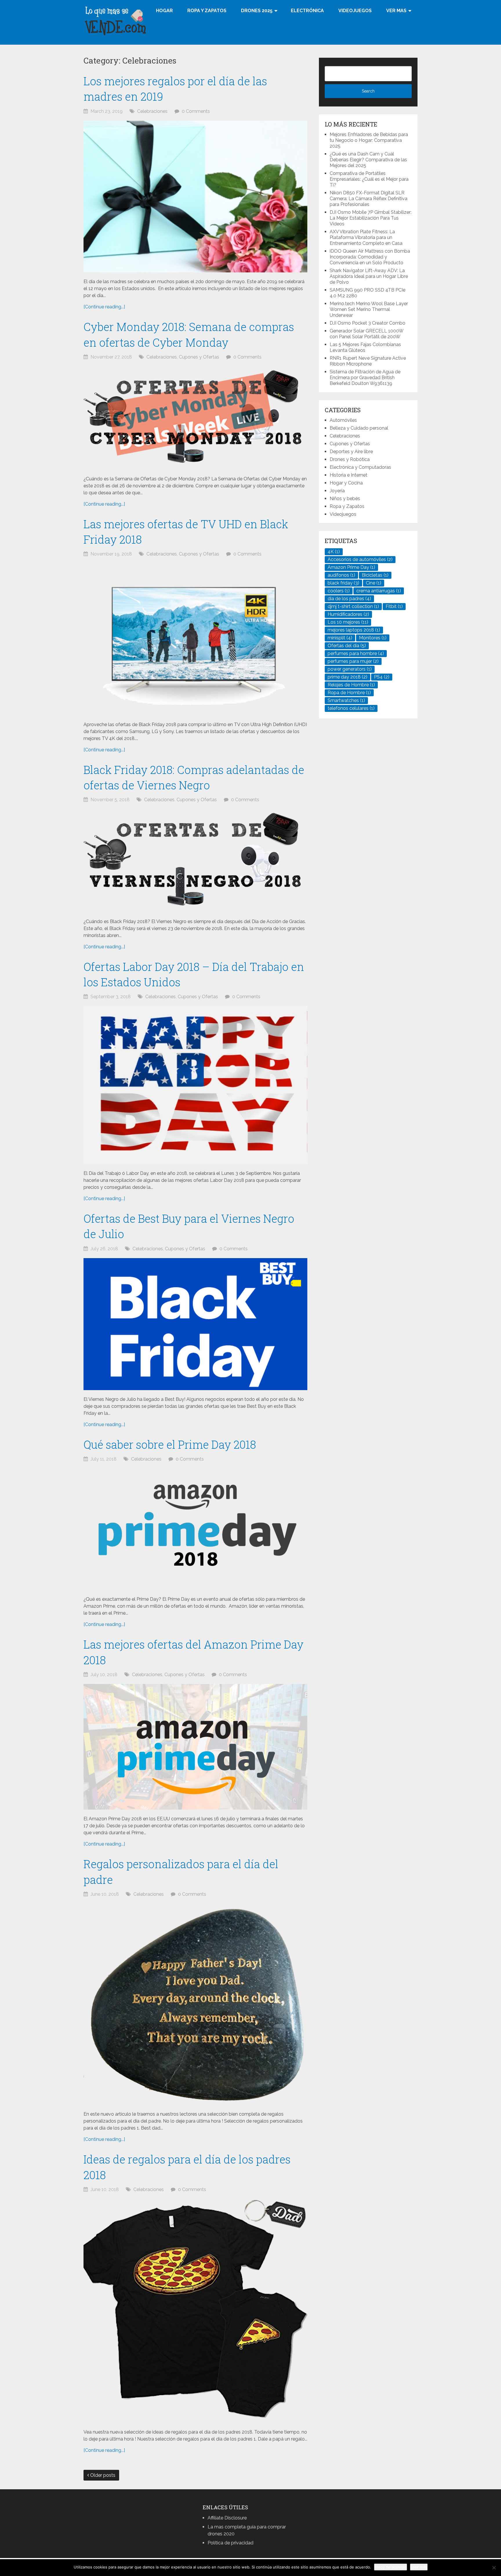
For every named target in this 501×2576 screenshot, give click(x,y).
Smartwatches (346, 700)
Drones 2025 (257, 11)
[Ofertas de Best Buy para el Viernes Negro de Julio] (195, 1324)
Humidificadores (348, 614)
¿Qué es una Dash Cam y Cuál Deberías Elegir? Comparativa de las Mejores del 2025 (368, 160)
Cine (374, 583)
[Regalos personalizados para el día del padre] (195, 2004)
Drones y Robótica (350, 459)
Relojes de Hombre (351, 685)
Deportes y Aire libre (351, 452)
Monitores (373, 638)
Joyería (337, 491)
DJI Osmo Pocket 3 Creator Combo (367, 323)
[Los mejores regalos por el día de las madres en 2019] (195, 197)
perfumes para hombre (356, 653)
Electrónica (307, 11)
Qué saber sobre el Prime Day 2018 (170, 1444)
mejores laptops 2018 (354, 630)
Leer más (419, 2567)
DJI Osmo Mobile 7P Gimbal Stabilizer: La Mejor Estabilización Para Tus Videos (371, 218)
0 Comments (196, 111)
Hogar (164, 11)
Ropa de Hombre (349, 693)
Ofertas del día (347, 646)
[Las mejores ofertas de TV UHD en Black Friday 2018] (195, 639)
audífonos (341, 575)
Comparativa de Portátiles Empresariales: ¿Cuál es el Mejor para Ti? (369, 179)
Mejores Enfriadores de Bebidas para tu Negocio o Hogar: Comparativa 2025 (369, 140)
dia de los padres (349, 599)
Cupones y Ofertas (199, 357)
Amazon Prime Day (351, 567)
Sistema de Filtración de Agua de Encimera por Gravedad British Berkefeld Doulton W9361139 (365, 378)
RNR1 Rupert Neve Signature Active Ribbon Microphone (368, 361)
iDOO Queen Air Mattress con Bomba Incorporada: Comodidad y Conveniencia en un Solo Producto (370, 257)
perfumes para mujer (353, 661)
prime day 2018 (347, 677)
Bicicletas (375, 575)
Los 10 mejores (348, 622)
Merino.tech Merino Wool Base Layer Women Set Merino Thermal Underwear (369, 309)
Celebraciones (152, 111)
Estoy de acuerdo (391, 2567)
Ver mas (396, 11)
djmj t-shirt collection (353, 606)
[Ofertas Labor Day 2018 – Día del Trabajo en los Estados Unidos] (195, 1085)
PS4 (382, 677)
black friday (343, 583)
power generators (350, 669)
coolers (339, 591)
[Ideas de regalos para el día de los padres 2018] (195, 2311)
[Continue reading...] (104, 307)
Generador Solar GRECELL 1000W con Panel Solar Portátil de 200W (366, 334)
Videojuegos (355, 11)
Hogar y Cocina (346, 483)
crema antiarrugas (379, 591)
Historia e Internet (348, 475)
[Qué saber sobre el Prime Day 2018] (195, 1529)
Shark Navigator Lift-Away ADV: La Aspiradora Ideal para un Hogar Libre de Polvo (369, 276)
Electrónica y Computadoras (360, 467)
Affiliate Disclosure (227, 2518)
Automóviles (343, 420)
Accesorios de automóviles (360, 559)
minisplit (340, 638)
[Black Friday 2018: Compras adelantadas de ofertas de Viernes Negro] (195, 861)
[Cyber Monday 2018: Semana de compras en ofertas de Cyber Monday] (195, 418)
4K (334, 552)
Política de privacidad (230, 2543)
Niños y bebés (345, 499)
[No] (494, 2568)
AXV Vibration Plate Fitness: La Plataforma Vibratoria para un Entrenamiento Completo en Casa (366, 237)
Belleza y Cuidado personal (359, 428)
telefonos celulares (351, 708)
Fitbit (394, 606)
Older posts (102, 2475)
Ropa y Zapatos (207, 11)
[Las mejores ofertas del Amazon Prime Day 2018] (195, 1747)
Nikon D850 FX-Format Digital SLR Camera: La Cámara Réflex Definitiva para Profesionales (369, 199)
